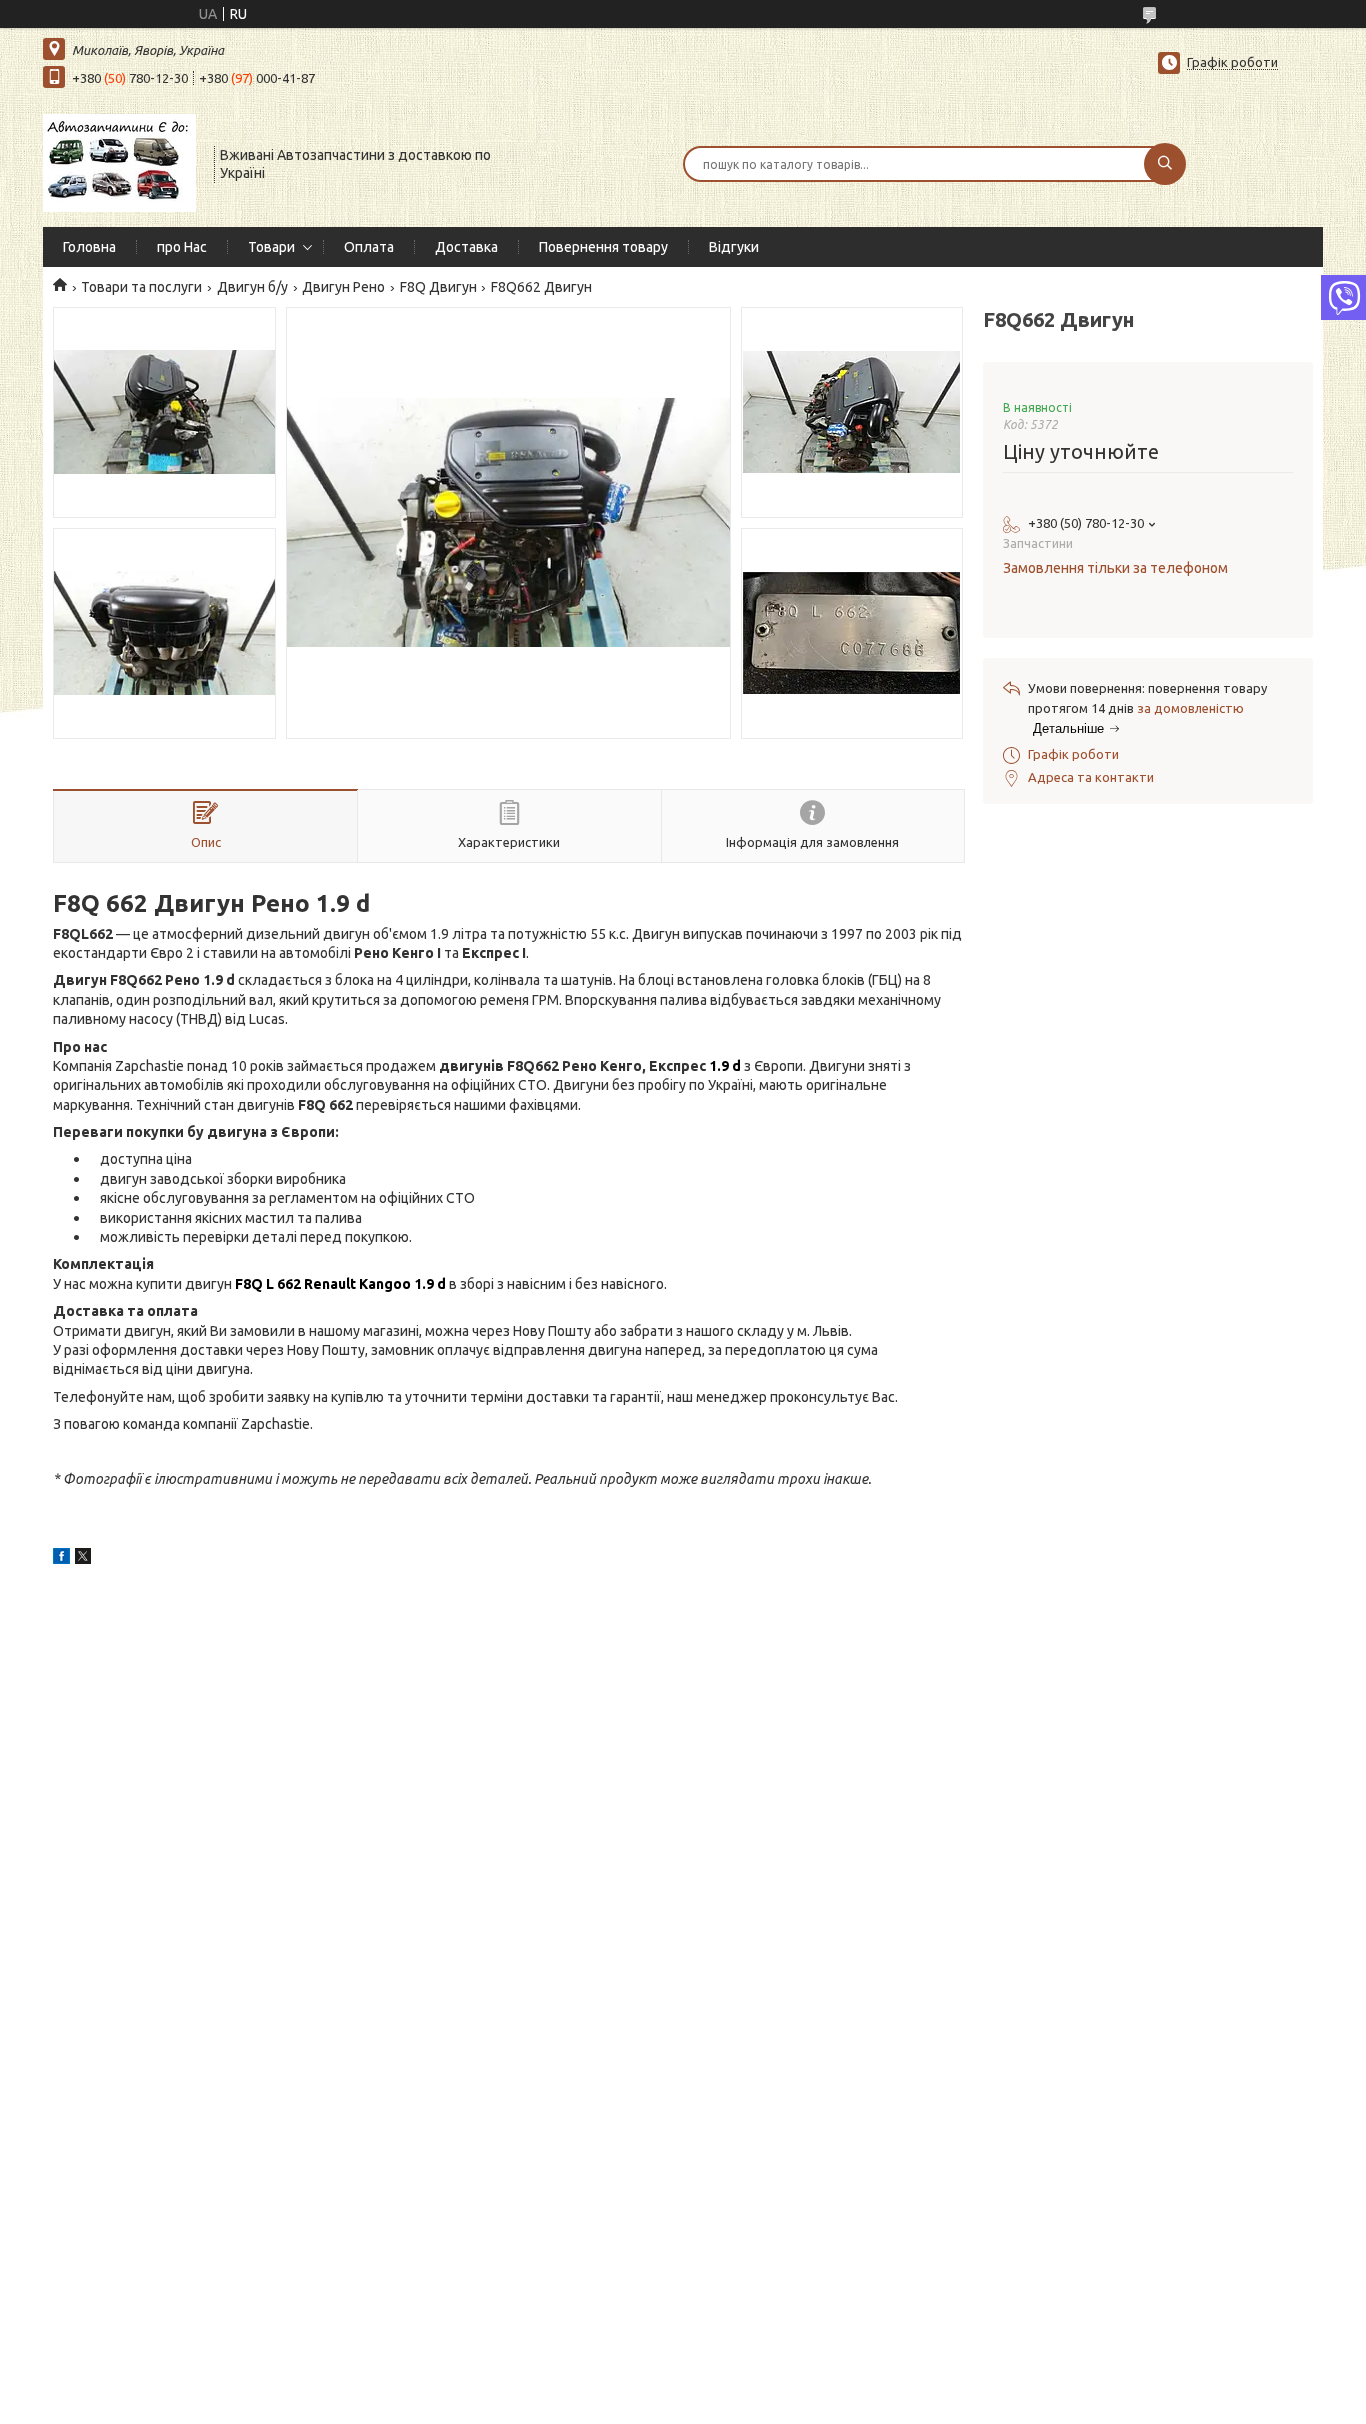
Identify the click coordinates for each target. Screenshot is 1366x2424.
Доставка (466, 247)
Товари (271, 247)
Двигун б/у (252, 287)
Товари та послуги (141, 287)
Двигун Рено (343, 287)
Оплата (369, 247)
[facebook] (61, 1559)
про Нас (182, 247)
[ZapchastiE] (119, 162)
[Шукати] (1165, 164)
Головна (89, 247)
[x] (83, 1559)
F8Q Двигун (438, 287)
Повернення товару (603, 247)
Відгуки (734, 247)
